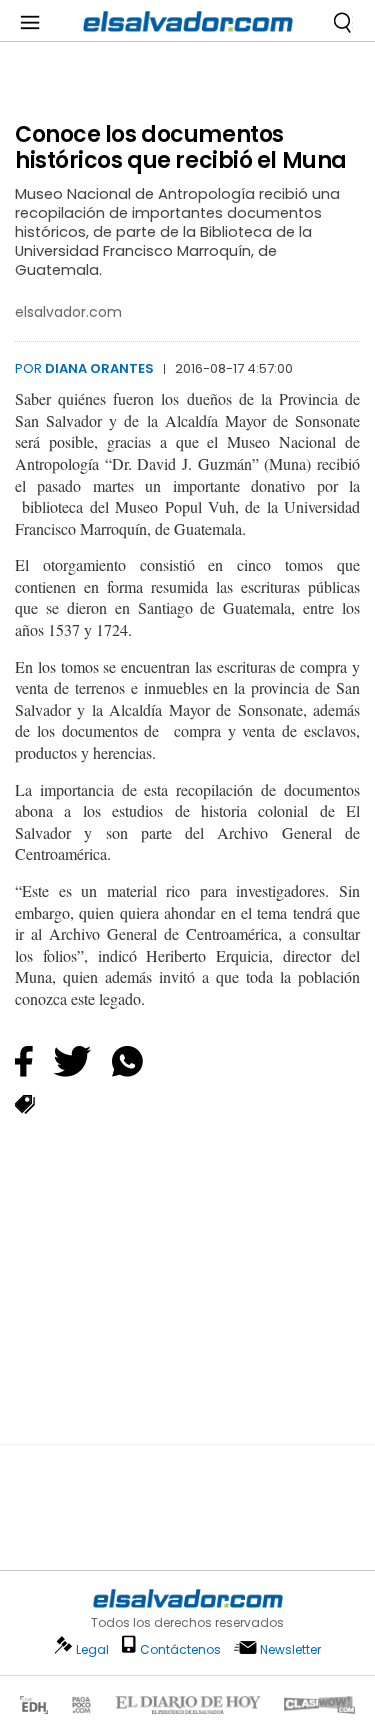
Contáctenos (180, 1649)
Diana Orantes (99, 368)
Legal (92, 1649)
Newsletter (290, 1649)
